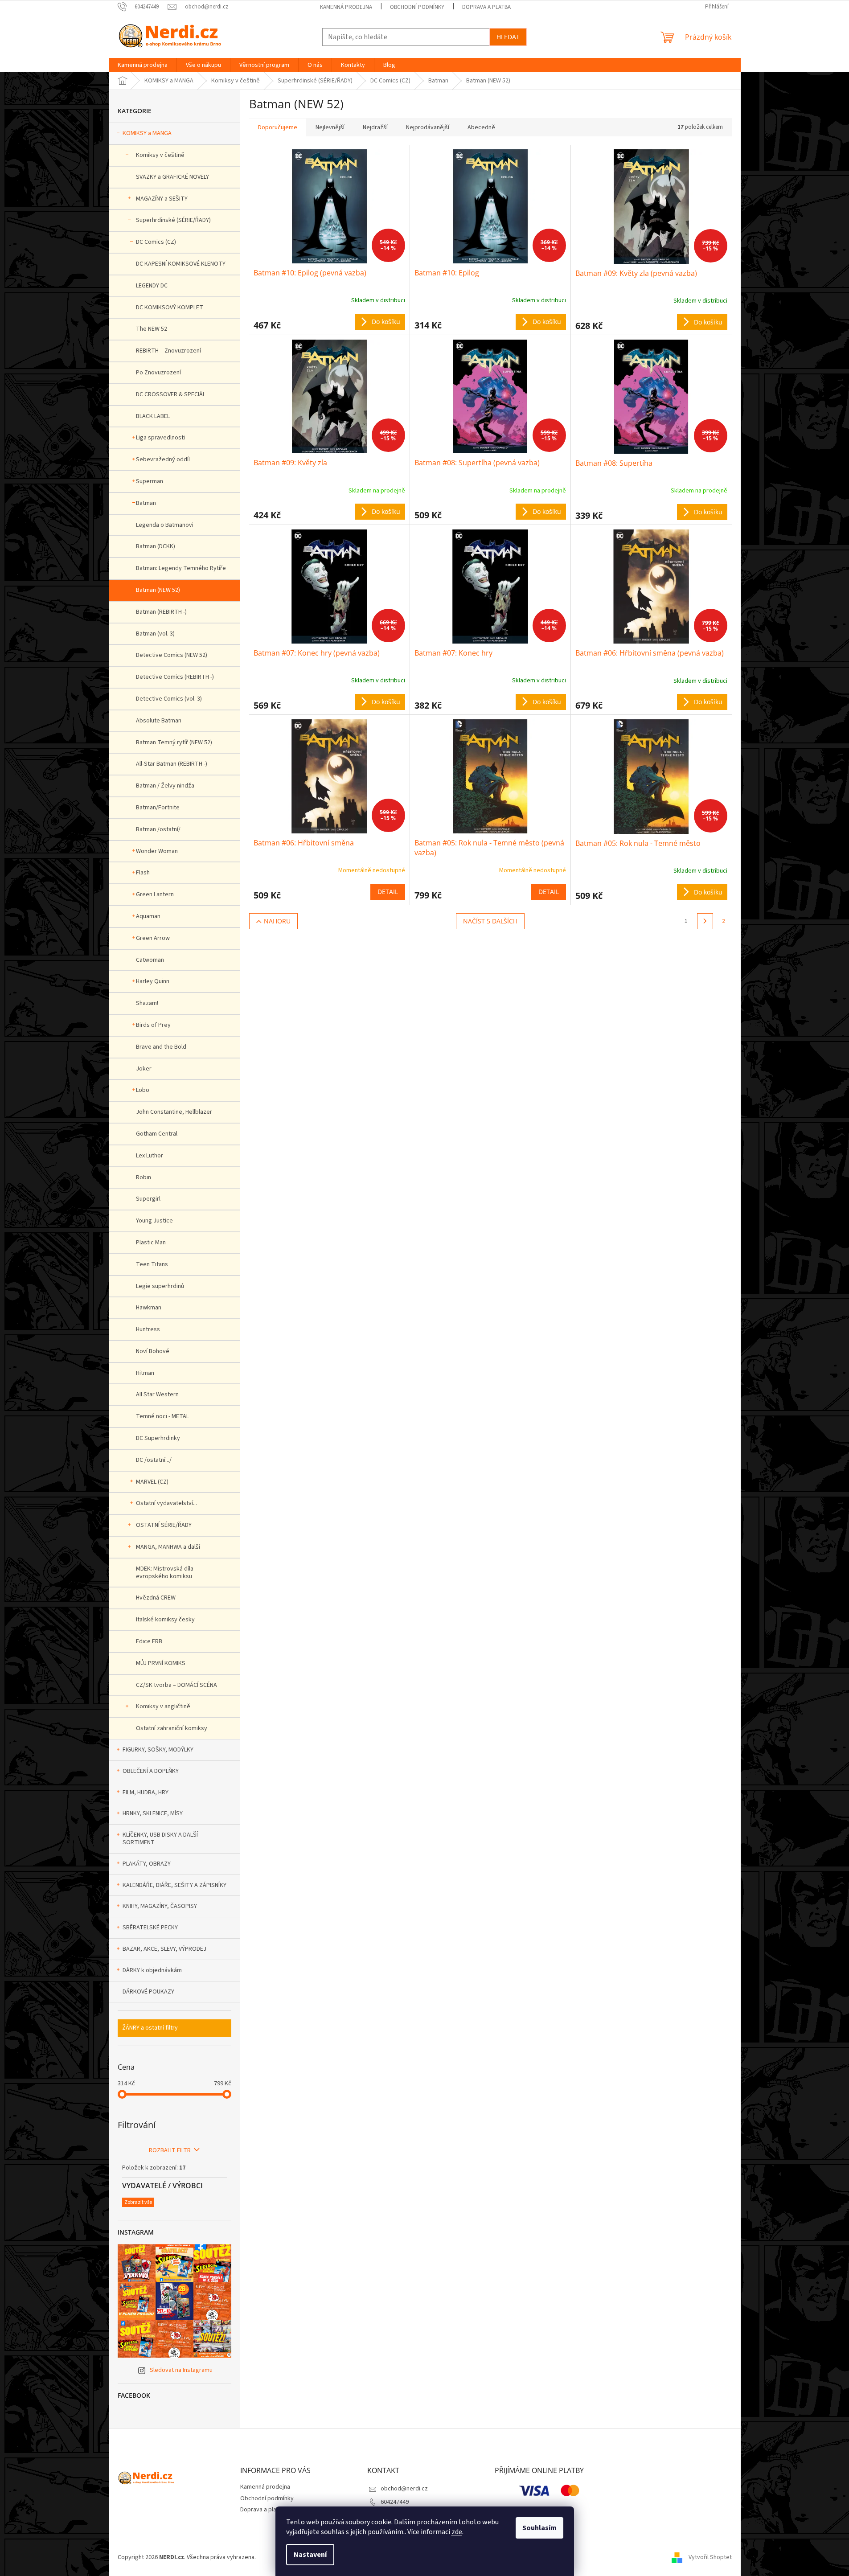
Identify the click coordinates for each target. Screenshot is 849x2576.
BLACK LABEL (153, 416)
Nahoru (277, 921)
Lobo (143, 1090)
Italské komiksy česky (165, 1620)
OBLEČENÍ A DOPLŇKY (151, 1771)
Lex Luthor (150, 1156)
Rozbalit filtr (170, 2150)
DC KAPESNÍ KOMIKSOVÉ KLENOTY (181, 264)
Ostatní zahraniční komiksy (172, 1728)
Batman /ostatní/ (158, 829)
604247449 (395, 2502)
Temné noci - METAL (162, 1416)
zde (457, 2532)
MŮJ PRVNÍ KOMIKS (161, 1663)
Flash (143, 873)
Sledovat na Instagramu (181, 2370)
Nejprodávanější (428, 127)
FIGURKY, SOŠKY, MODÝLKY (158, 1750)
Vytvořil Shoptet (710, 2558)
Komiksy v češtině (160, 155)
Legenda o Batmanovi (165, 525)
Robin (144, 1177)
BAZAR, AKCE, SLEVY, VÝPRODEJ (164, 1949)
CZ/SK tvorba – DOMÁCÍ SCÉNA (176, 1685)
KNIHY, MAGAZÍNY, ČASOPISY (160, 1906)
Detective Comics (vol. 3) (169, 699)
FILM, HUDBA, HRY (146, 1793)
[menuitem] (143, 65)
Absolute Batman (159, 721)
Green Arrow (153, 938)
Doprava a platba (486, 7)
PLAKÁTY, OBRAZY (147, 1864)
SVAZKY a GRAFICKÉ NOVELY (172, 177)
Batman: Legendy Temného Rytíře (181, 568)
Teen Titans (152, 1264)
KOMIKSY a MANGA (147, 133)
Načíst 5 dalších (490, 921)
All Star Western (157, 1395)
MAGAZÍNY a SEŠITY (162, 199)
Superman (150, 481)
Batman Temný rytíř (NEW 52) (174, 742)
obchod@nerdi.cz (404, 2489)
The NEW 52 (152, 329)
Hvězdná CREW (156, 1598)
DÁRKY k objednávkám (152, 1970)
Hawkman (149, 1308)
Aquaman (148, 916)
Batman (146, 503)
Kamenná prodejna (346, 7)
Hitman (145, 1373)
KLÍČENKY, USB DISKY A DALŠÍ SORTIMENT (160, 1839)
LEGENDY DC (152, 286)
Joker (144, 1069)
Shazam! (147, 1003)
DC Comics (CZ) (156, 242)
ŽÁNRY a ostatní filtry (150, 2028)
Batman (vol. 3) (155, 634)
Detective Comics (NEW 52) (172, 655)
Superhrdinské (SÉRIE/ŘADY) (173, 220)
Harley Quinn (153, 981)
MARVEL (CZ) (152, 1482)
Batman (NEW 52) (158, 590)
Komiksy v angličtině (163, 1706)
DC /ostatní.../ (154, 1460)
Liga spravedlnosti (160, 438)
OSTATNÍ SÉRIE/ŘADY (164, 1525)
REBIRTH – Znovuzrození (168, 351)
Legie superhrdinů (160, 1286)
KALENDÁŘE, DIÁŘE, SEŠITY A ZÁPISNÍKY (174, 1885)
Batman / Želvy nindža (165, 786)
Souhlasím (539, 2528)
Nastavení (310, 2555)
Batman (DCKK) (156, 546)
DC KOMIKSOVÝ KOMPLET (170, 308)
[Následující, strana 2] (705, 921)
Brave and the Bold (161, 1047)
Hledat (508, 37)
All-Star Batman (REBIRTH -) (172, 764)
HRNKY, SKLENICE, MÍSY (153, 1813)
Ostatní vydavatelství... (166, 1503)
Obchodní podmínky (417, 7)
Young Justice (154, 1221)
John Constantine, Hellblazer (174, 1112)
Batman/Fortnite (158, 808)
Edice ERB (149, 1641)
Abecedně (481, 127)
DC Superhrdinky (158, 1438)
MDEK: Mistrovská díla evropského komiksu (165, 1573)
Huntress (148, 1329)
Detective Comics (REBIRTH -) (175, 677)
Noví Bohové (153, 1351)
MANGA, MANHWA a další (168, 1547)
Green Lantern (155, 894)
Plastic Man (151, 1243)
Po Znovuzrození (158, 373)
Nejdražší (375, 127)
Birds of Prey (153, 1025)
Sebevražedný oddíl (163, 459)
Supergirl (148, 1199)
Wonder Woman (157, 851)
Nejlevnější (330, 127)
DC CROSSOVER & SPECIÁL (171, 394)
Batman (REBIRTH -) (161, 612)
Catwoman (150, 960)
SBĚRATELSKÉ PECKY (150, 1928)
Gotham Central (157, 1134)
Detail (388, 892)
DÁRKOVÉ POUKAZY (148, 1992)
